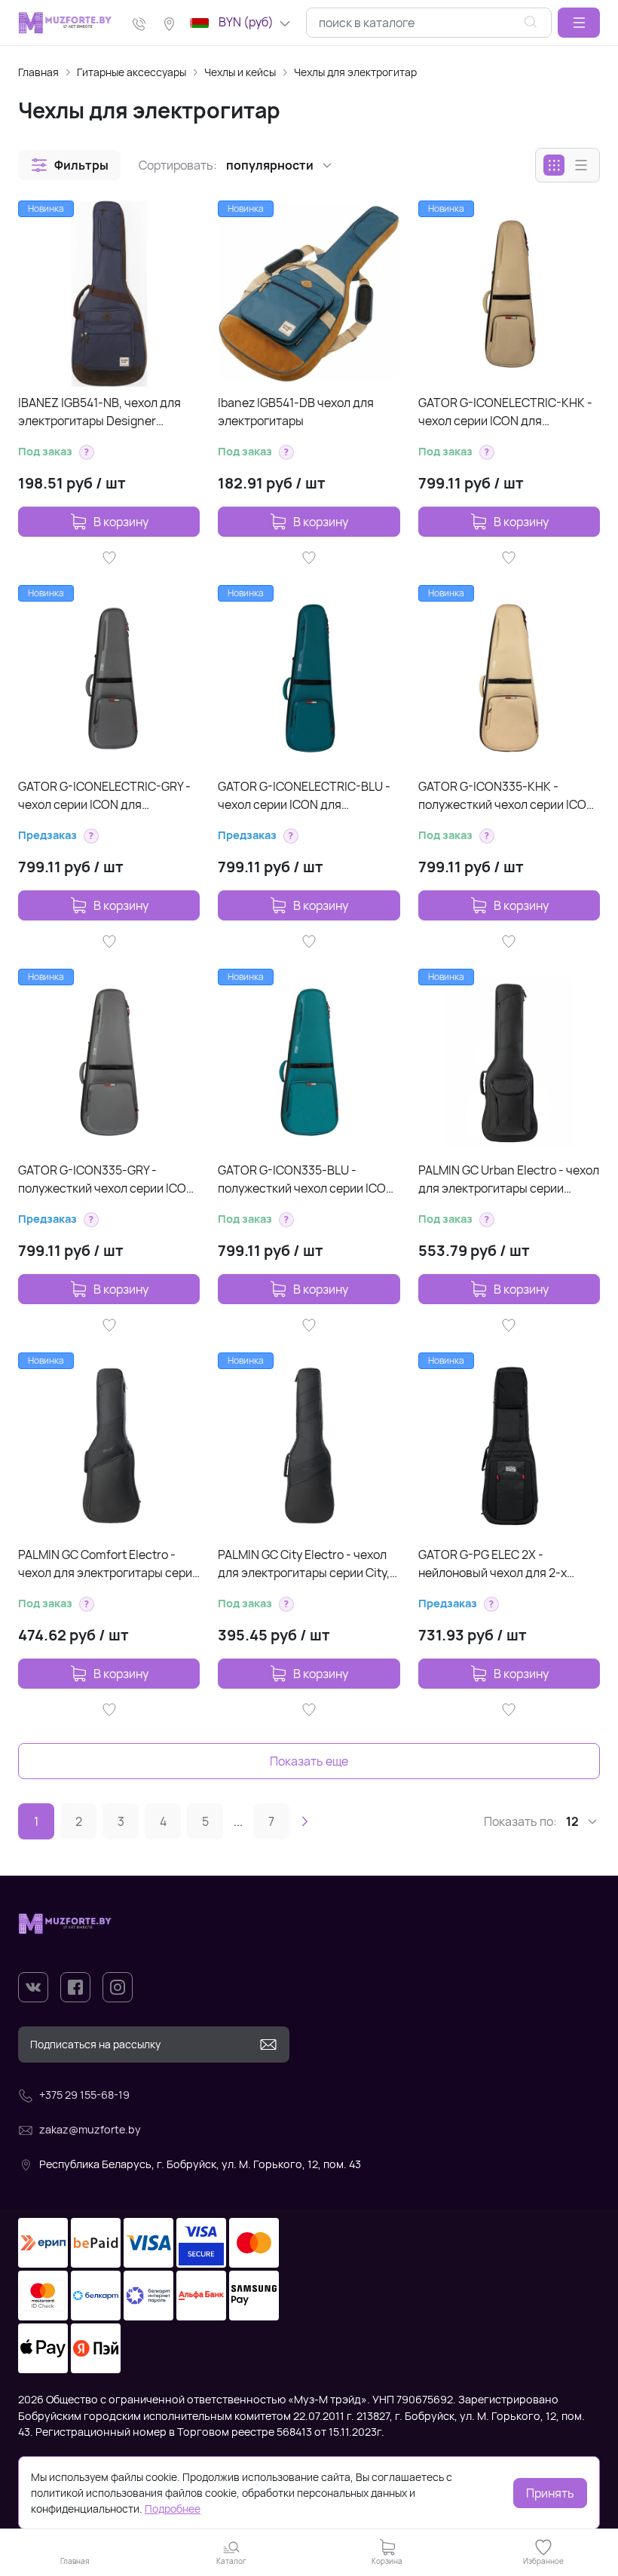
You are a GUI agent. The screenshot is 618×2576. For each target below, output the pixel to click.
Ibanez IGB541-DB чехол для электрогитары (296, 412)
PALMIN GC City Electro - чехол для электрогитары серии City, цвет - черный (304, 1564)
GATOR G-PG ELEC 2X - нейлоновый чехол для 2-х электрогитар (493, 1564)
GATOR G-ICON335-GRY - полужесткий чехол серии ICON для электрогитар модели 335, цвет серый (106, 1179)
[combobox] (429, 23)
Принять (550, 2493)
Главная (38, 72)
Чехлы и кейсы (240, 72)
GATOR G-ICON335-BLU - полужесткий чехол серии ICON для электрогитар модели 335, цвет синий (306, 1179)
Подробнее (173, 2509)
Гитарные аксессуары (132, 72)
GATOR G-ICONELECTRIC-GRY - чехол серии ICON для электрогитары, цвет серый (104, 796)
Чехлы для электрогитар (355, 72)
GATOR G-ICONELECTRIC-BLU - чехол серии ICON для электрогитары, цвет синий (304, 796)
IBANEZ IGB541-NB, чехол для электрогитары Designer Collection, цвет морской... (99, 412)
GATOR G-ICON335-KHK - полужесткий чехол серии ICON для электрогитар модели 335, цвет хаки (506, 796)
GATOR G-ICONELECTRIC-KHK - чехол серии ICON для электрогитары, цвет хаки (505, 412)
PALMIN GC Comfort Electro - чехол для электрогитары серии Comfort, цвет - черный (109, 1564)
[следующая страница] (304, 1821)
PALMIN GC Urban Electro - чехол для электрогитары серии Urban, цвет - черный (509, 1179)
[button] (579, 23)
